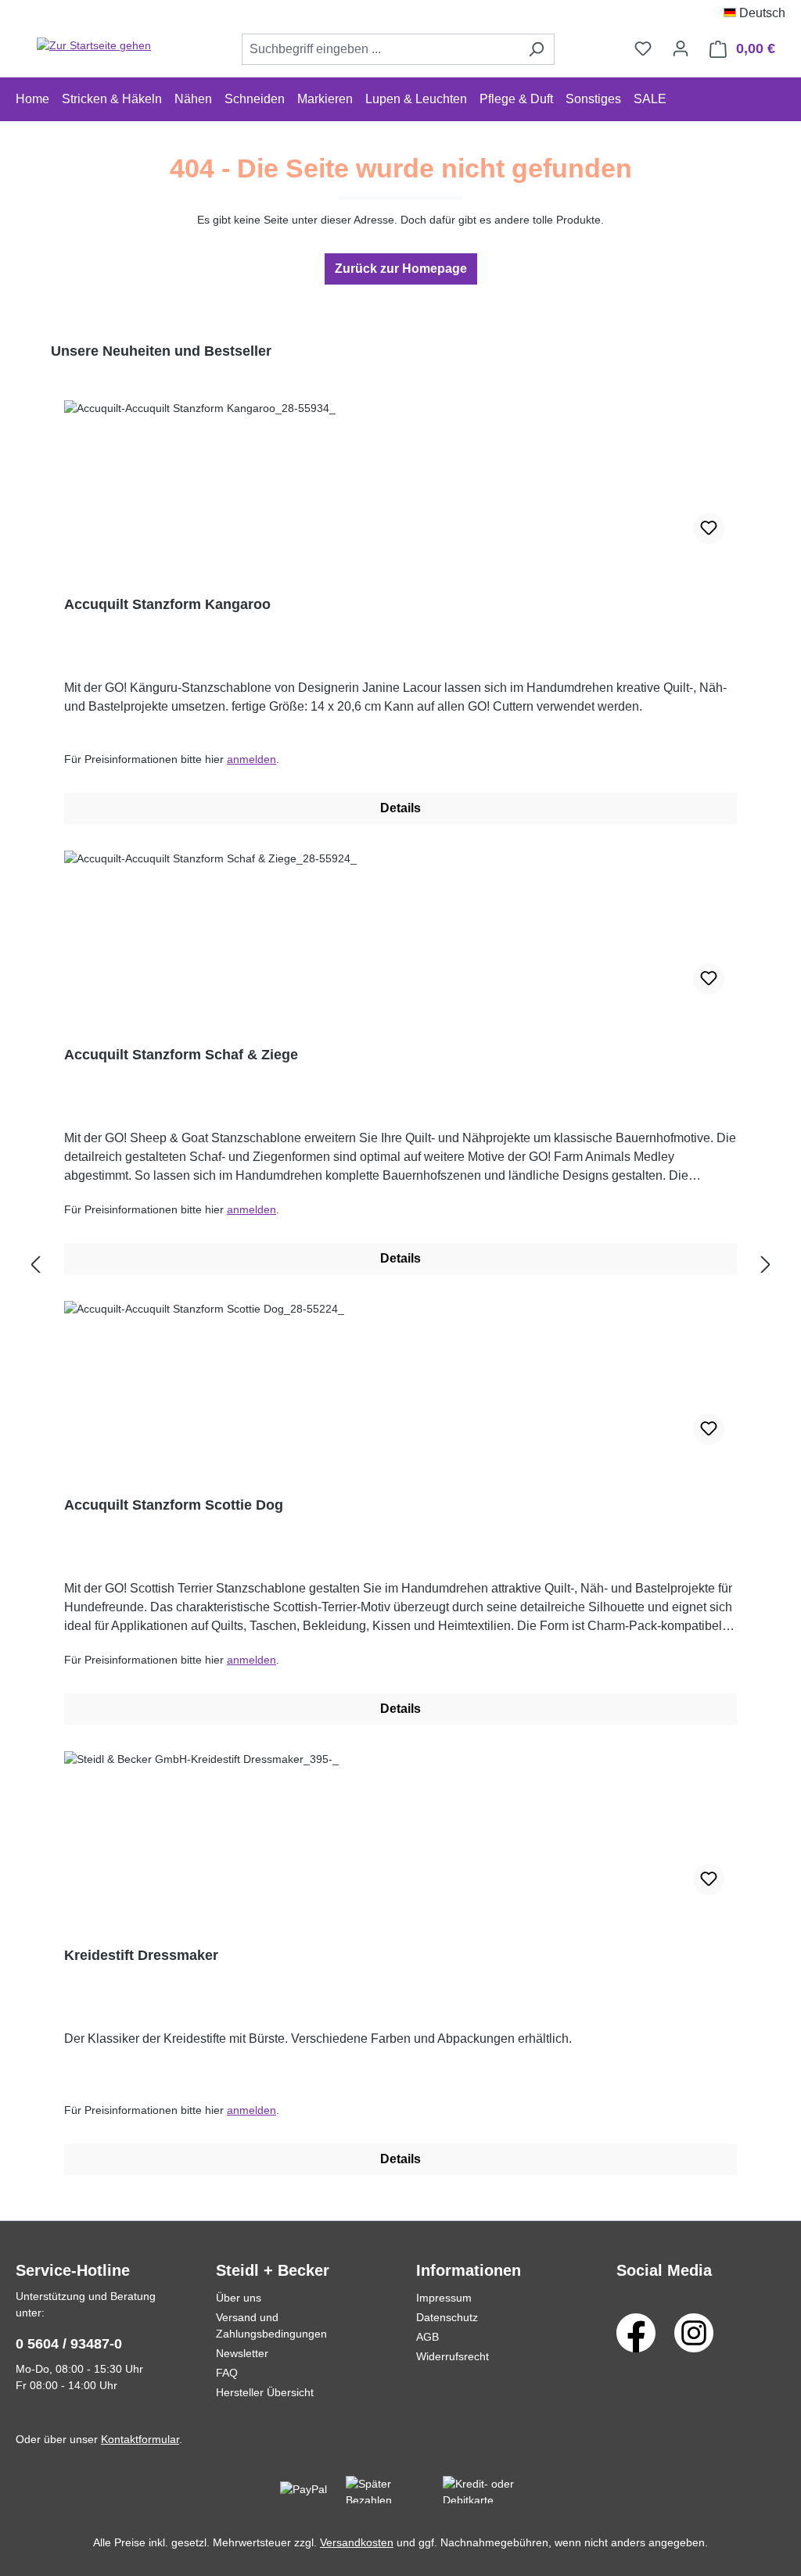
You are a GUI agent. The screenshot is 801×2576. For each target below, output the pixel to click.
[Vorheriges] (35, 1265)
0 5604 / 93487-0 (69, 2344)
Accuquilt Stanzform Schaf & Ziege (181, 1055)
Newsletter (242, 2353)
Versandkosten (357, 2542)
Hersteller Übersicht (265, 2392)
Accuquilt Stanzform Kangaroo (167, 604)
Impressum (444, 2298)
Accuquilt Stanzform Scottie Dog (174, 1505)
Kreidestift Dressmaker (141, 1955)
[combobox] (380, 49)
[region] (400, 1265)
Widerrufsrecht (453, 2356)
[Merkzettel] (643, 48)
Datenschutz (447, 2317)
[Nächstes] (766, 1265)
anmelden (251, 759)
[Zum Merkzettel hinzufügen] (709, 528)
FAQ (227, 2373)
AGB (427, 2337)
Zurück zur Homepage (401, 269)
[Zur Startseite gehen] (94, 46)
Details (400, 808)
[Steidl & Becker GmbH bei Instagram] (694, 2332)
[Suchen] (536, 49)
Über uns (239, 2298)
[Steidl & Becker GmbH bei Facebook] (636, 2332)
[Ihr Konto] (681, 48)
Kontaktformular (140, 2439)
